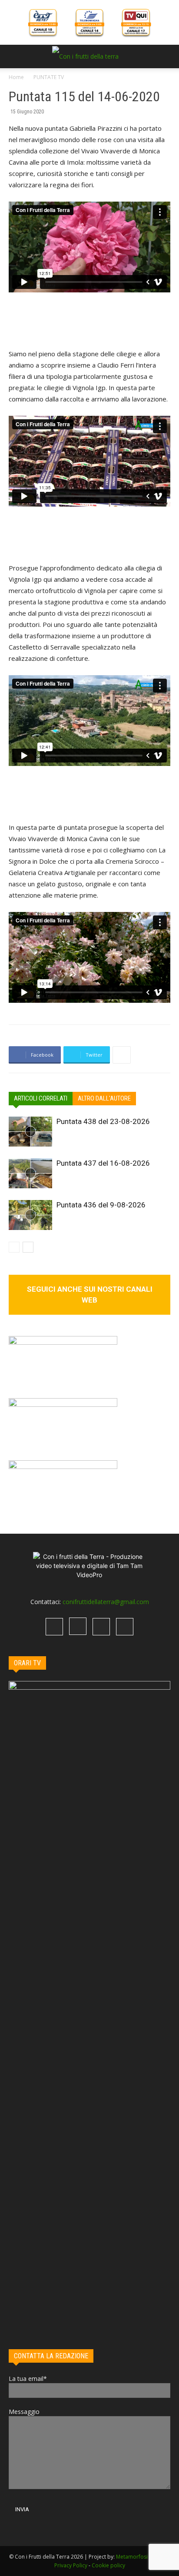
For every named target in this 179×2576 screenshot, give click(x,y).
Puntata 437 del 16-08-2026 (103, 1163)
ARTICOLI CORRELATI (41, 1098)
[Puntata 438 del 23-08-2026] (30, 1132)
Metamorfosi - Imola (141, 2557)
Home (16, 77)
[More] (122, 1055)
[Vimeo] (101, 1627)
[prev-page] (14, 1247)
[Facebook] (54, 1627)
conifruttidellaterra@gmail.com (106, 1602)
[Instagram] (78, 1626)
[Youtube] (125, 1627)
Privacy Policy (71, 2565)
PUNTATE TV (49, 77)
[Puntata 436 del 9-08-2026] (30, 1215)
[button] (15, 56)
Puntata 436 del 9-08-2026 (101, 1205)
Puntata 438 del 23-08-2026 (103, 1121)
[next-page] (28, 1247)
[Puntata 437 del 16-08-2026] (30, 1173)
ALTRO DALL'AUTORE (104, 1098)
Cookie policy (108, 2565)
